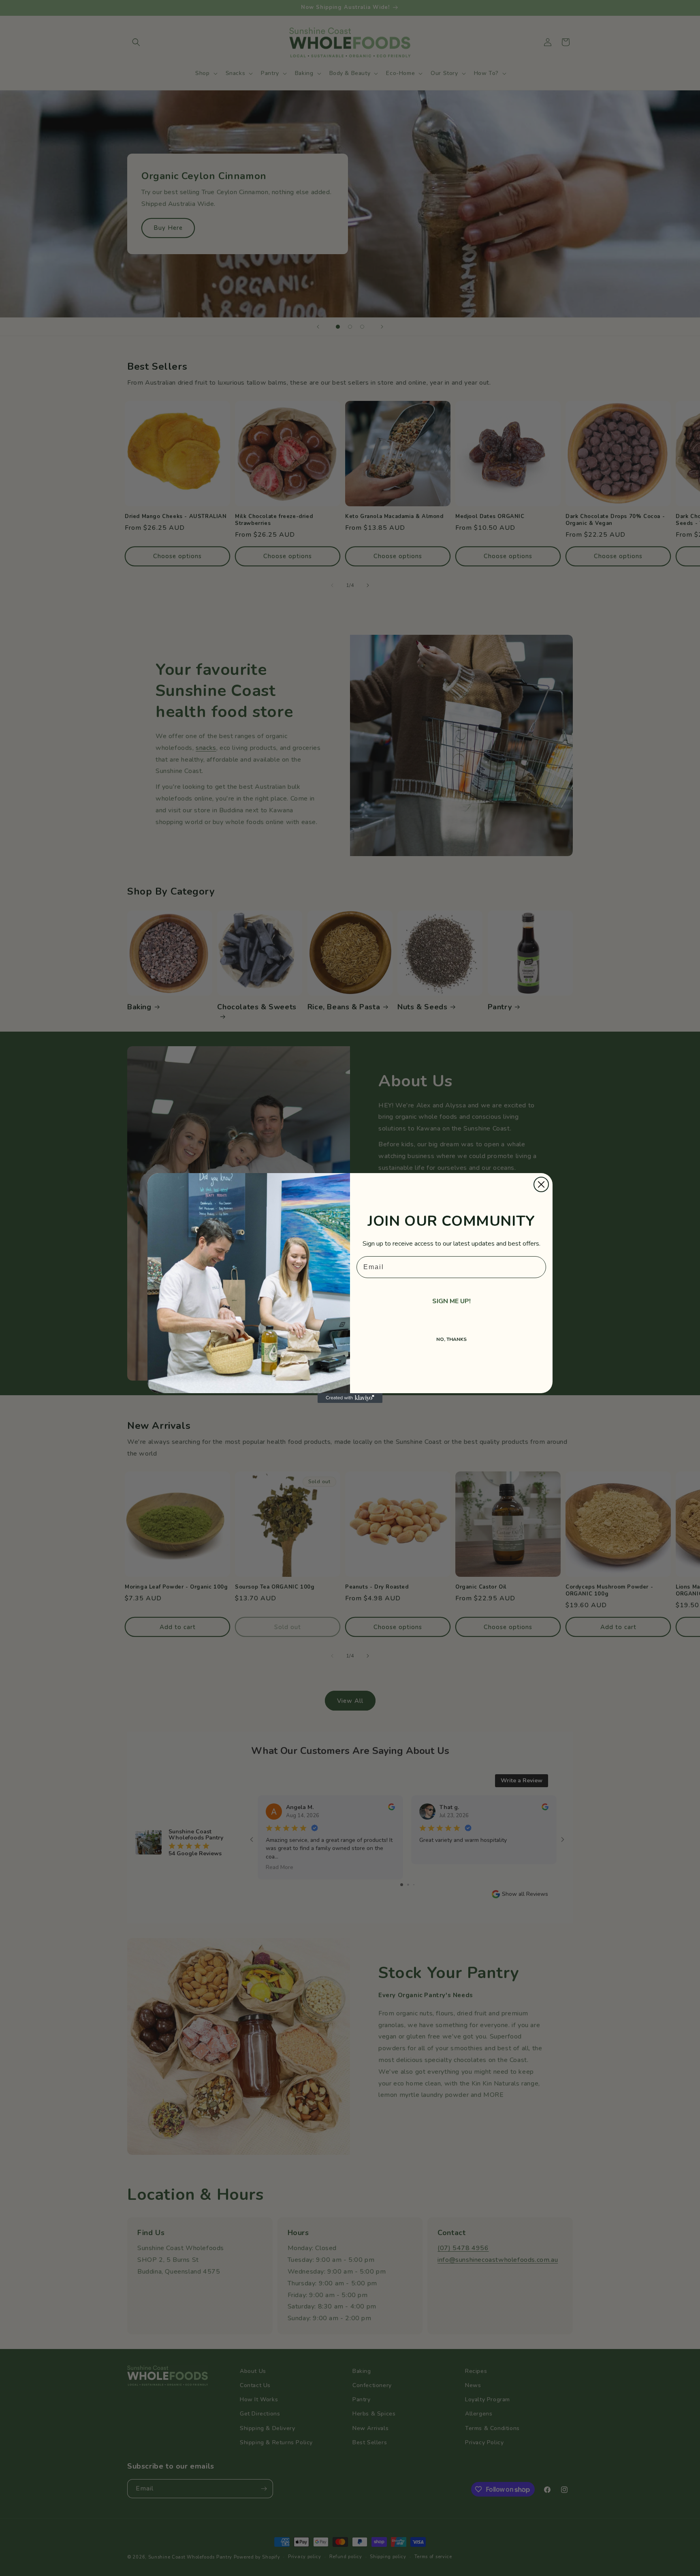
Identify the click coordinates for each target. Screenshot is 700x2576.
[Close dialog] (541, 1184)
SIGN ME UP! (451, 1301)
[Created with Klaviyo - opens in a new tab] (350, 1398)
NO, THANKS (451, 1339)
